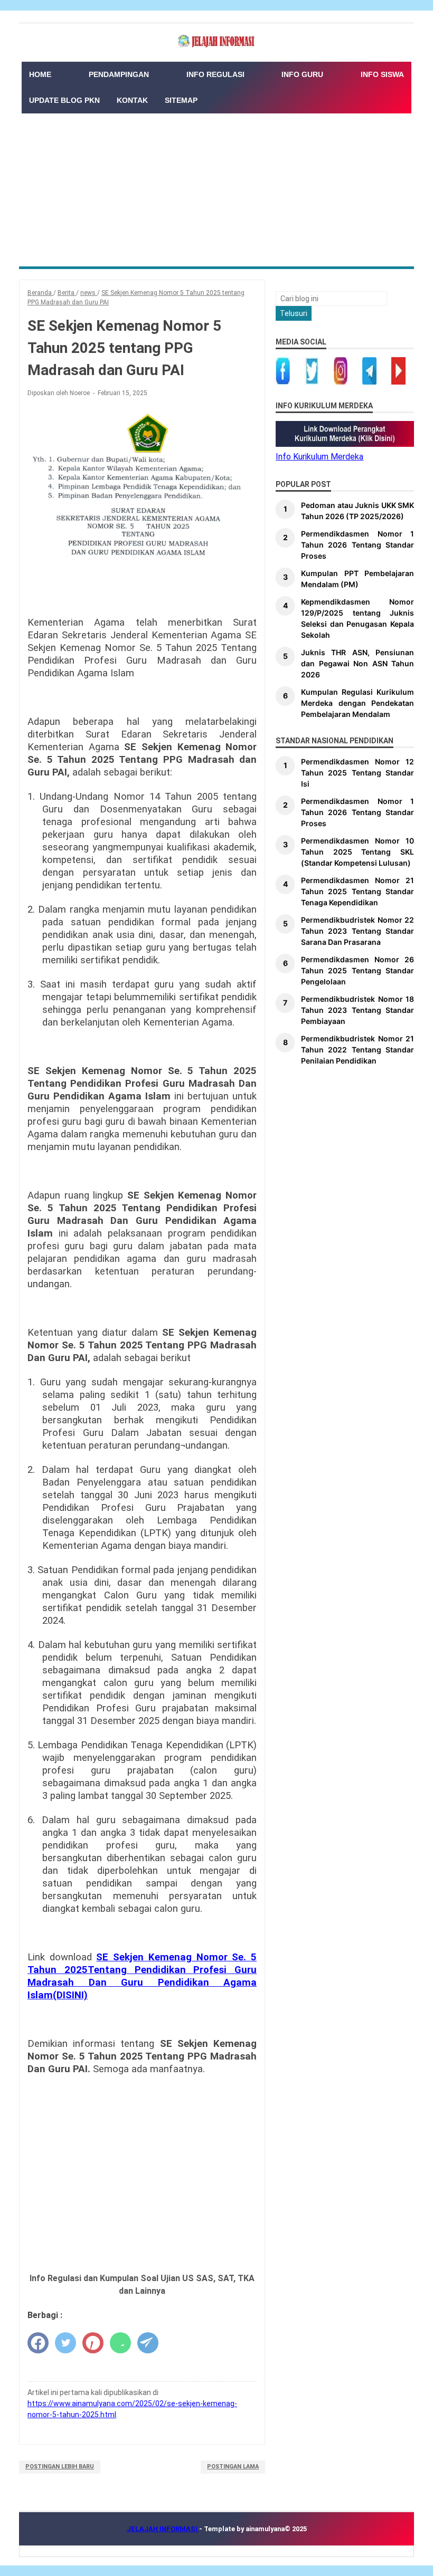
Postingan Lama (233, 2467)
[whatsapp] (120, 2343)
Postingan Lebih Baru (60, 2467)
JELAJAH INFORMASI (163, 2529)
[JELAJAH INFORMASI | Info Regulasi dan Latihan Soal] (216, 41)
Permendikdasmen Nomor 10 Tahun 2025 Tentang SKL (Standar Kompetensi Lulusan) (357, 852)
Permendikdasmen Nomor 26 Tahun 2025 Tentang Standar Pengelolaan (357, 970)
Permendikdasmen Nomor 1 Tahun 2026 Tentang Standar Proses (357, 545)
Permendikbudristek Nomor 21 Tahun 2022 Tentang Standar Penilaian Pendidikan (357, 1050)
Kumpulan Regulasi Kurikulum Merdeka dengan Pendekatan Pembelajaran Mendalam (357, 703)
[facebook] (38, 2343)
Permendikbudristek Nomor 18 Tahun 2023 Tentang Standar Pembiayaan (357, 1010)
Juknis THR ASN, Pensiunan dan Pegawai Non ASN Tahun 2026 (357, 663)
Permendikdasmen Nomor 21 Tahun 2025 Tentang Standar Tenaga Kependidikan (357, 891)
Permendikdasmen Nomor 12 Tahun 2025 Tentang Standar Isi (357, 773)
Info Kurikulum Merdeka (319, 457)
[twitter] (65, 2343)
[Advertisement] (216, 187)
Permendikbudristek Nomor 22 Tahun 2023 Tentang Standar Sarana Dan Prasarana (357, 931)
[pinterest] (93, 2343)
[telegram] (148, 2343)
